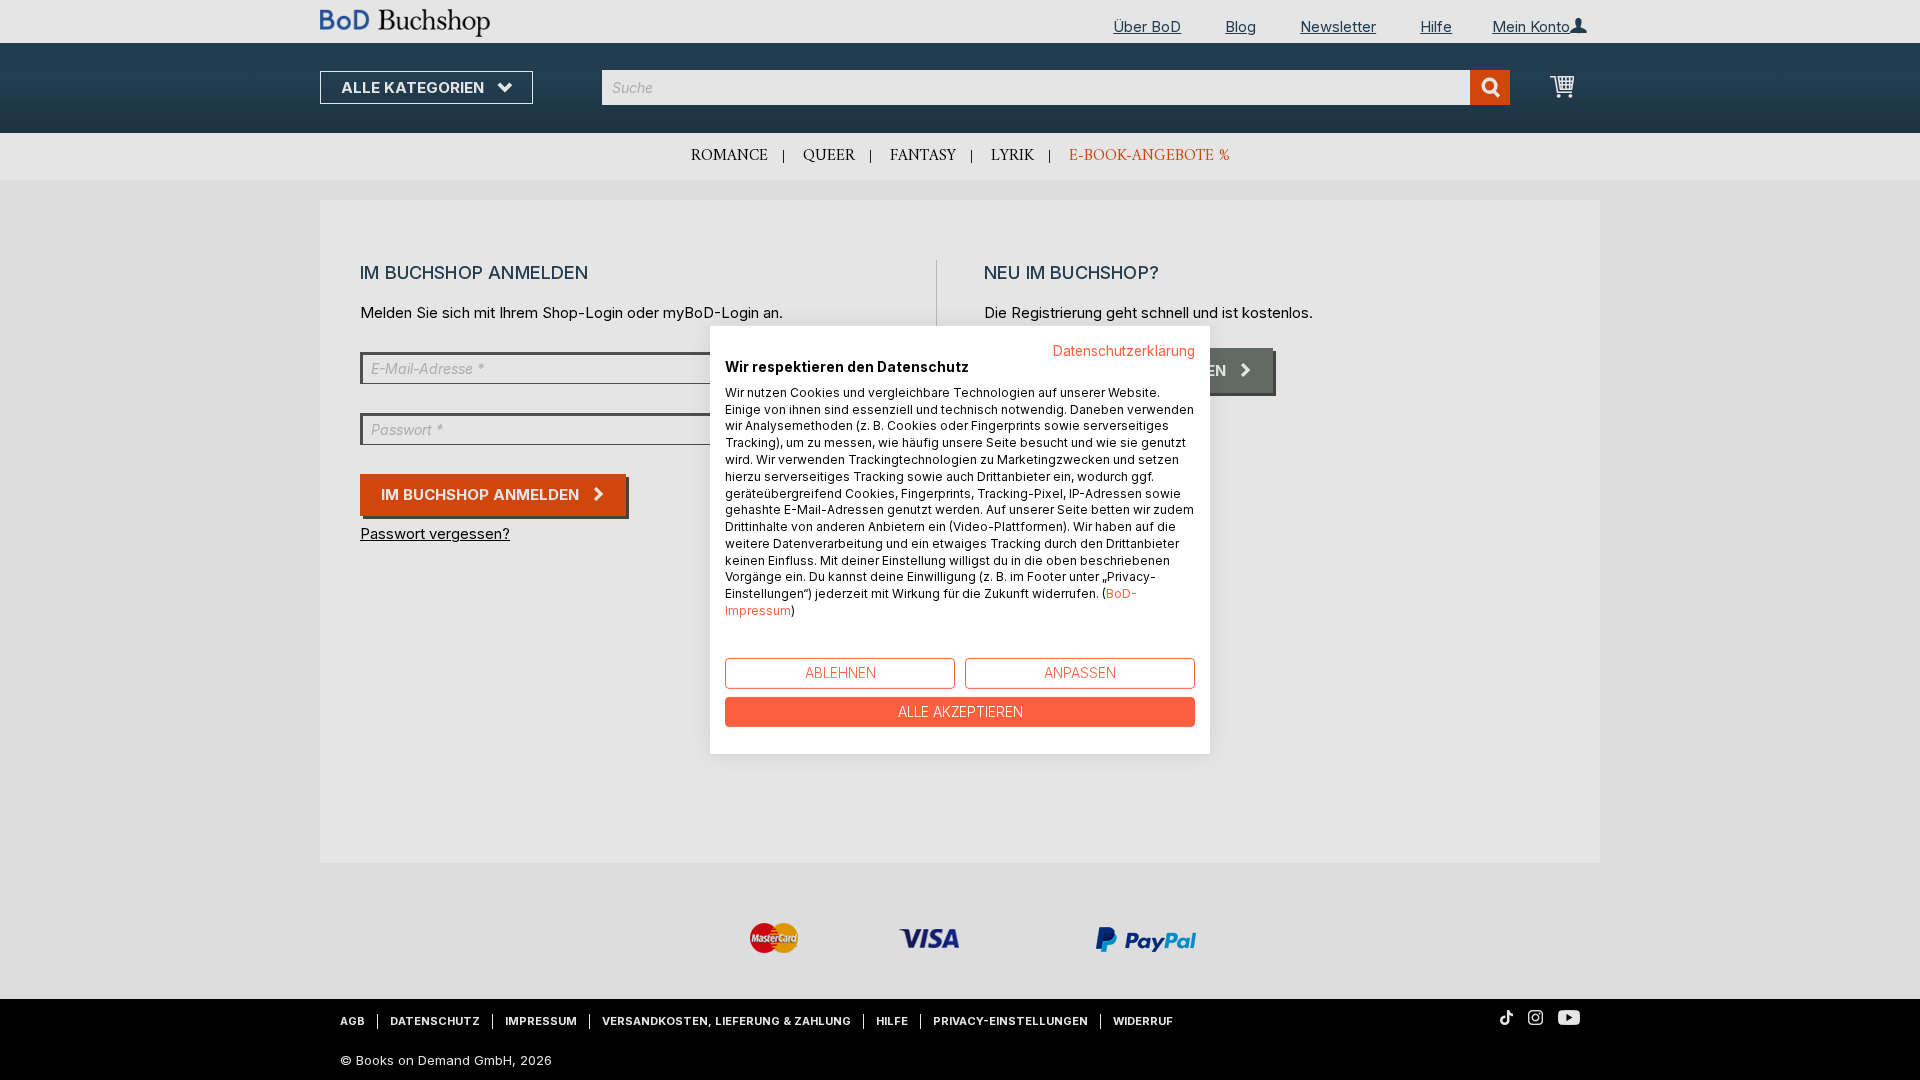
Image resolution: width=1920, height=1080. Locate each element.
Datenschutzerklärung (1124, 351)
